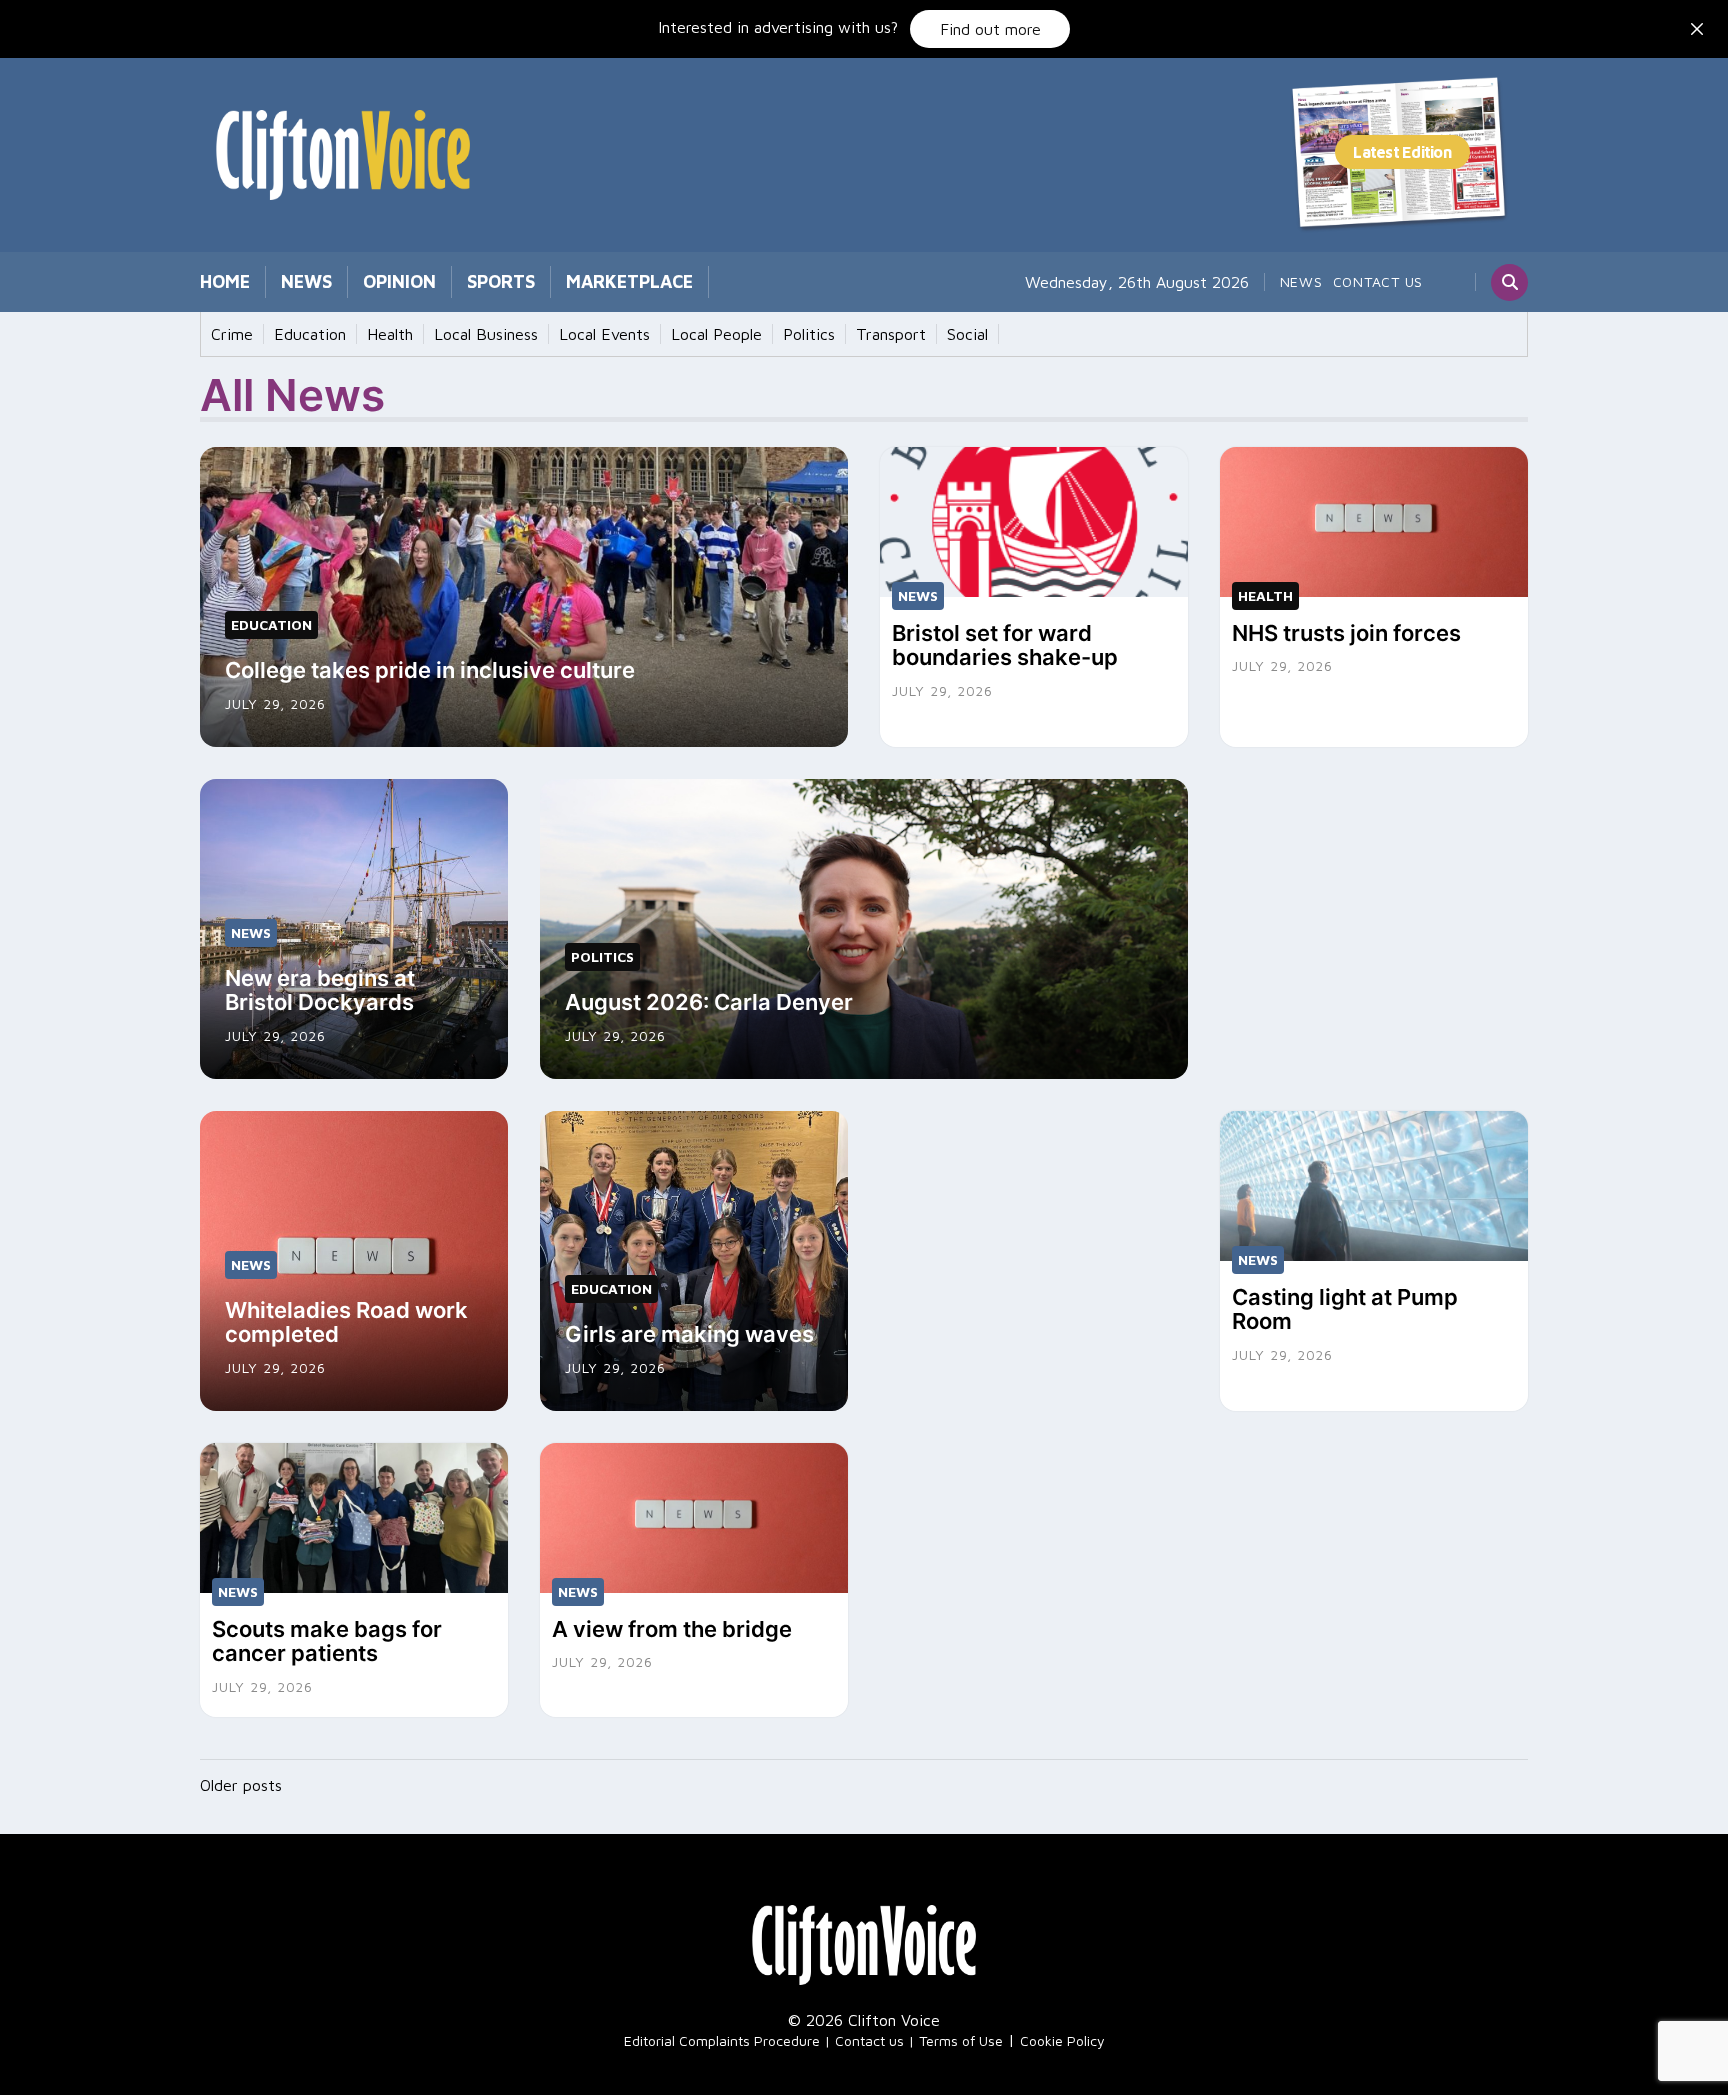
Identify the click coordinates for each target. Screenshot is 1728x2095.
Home (225, 281)
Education (310, 334)
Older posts (241, 1785)
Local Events (604, 334)
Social (967, 334)
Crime (232, 334)
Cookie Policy (1062, 2040)
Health (390, 334)
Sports (501, 281)
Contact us (1378, 281)
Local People (716, 334)
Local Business (486, 334)
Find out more (990, 29)
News (306, 281)
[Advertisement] (1374, 904)
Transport (891, 334)
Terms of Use (961, 2040)
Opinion (399, 281)
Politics (809, 334)
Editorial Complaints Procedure (722, 2040)
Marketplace (629, 281)
